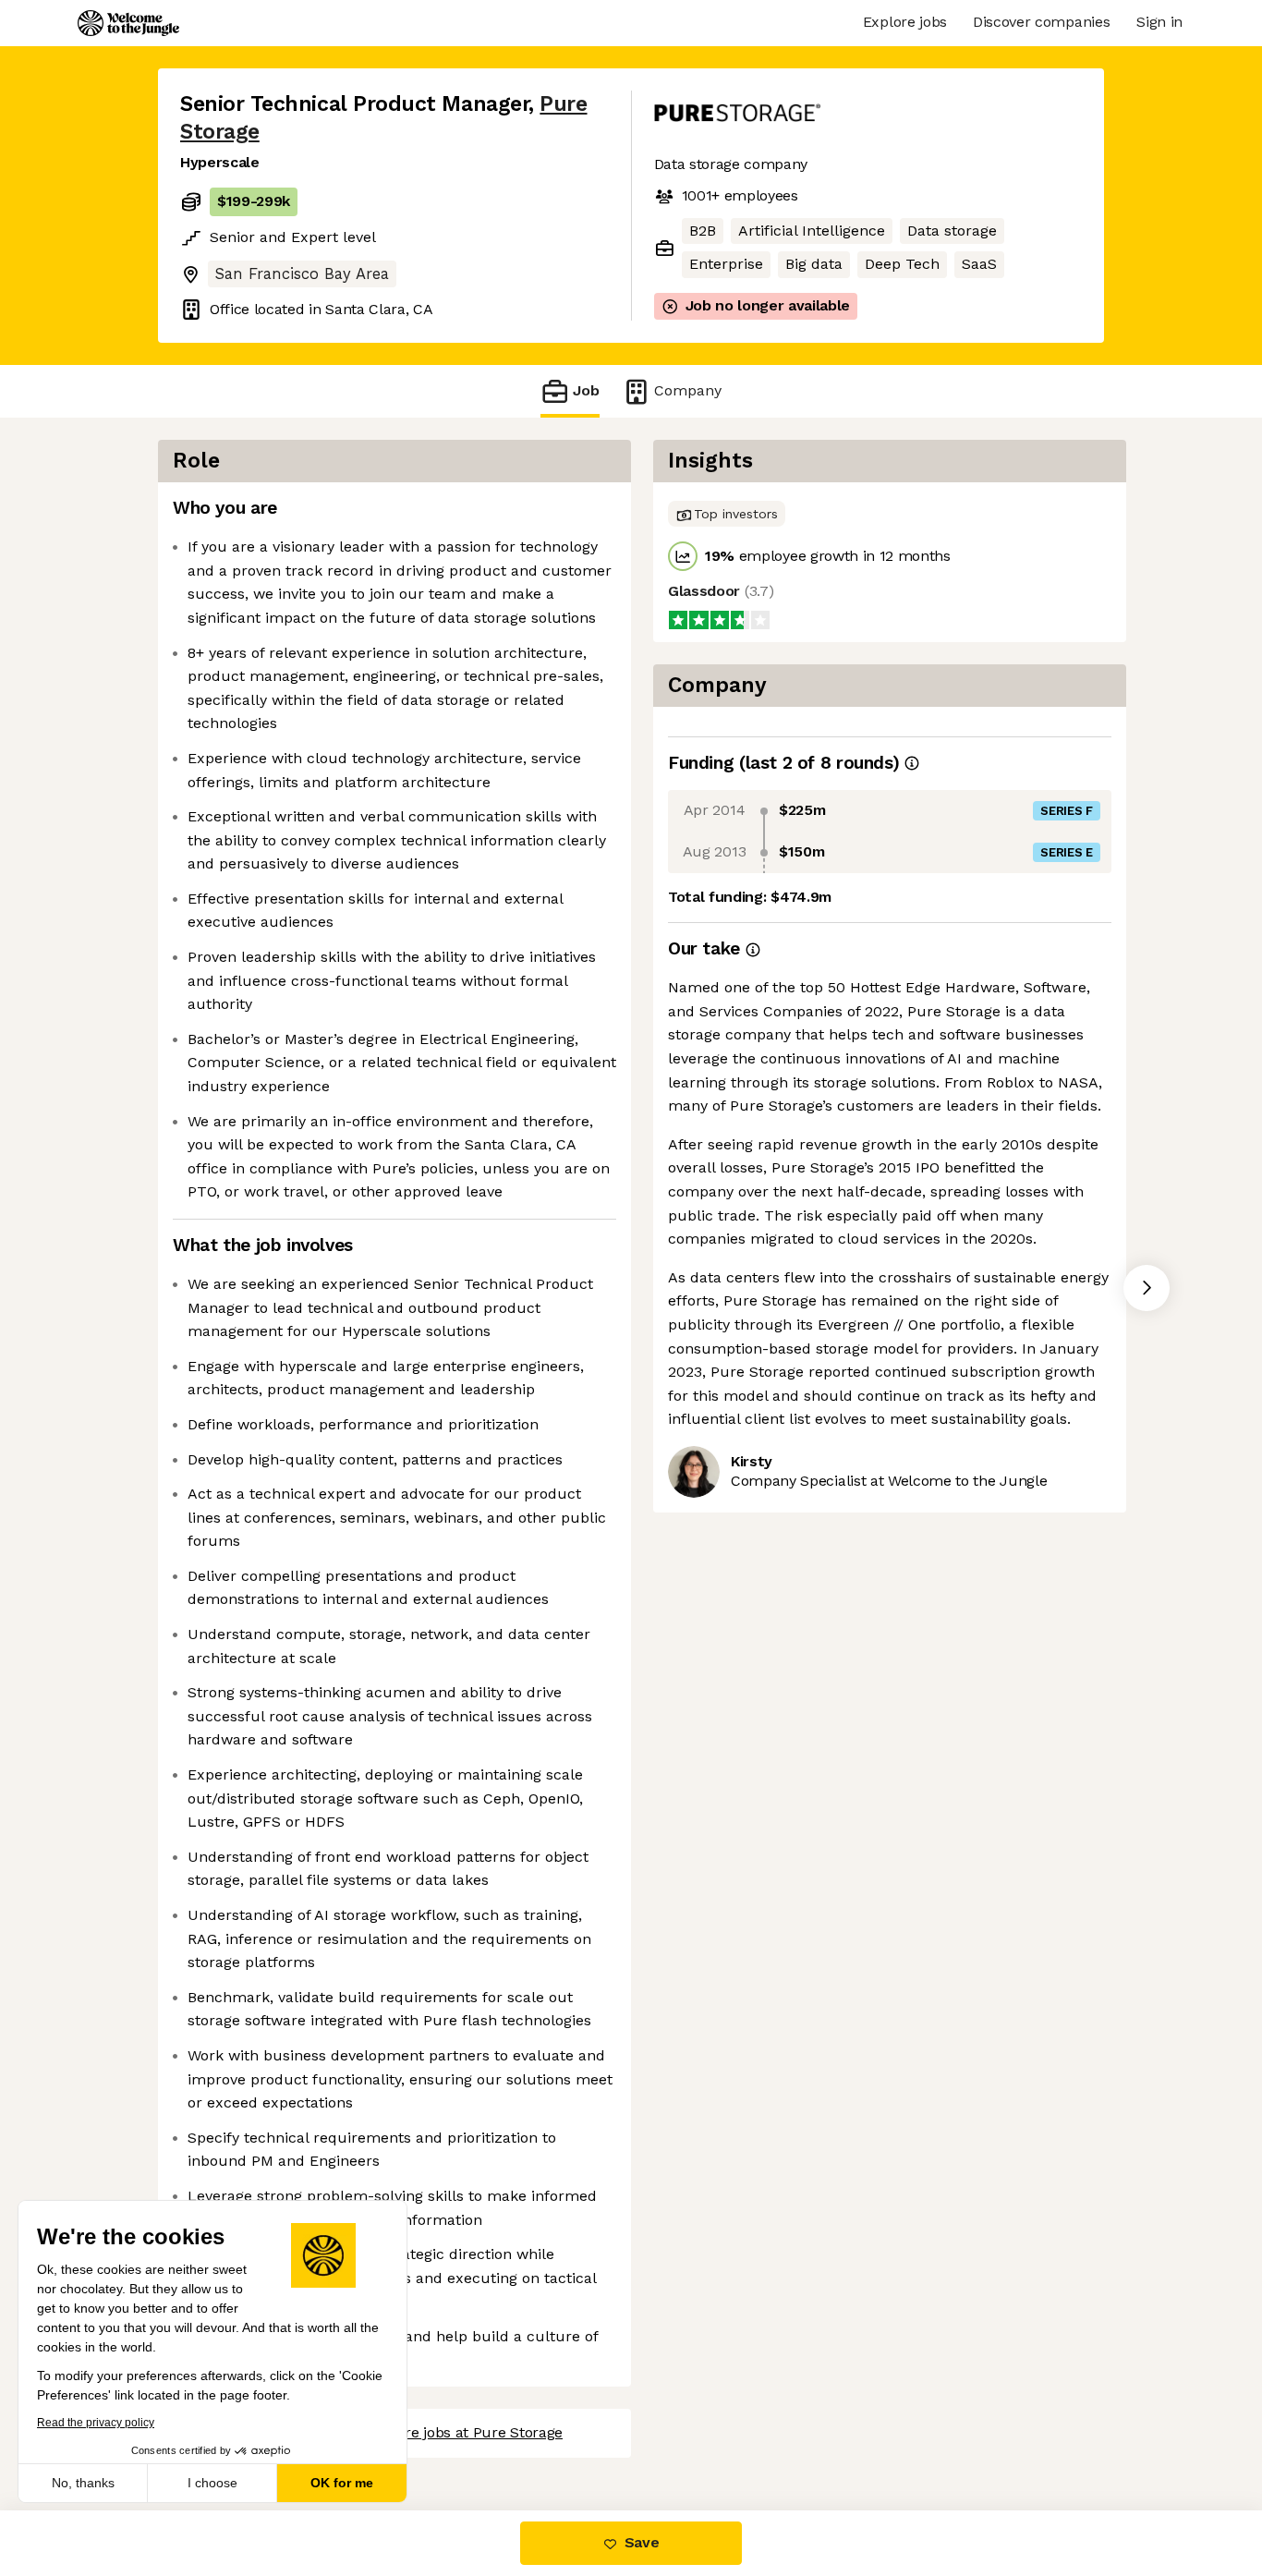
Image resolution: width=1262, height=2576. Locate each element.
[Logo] (128, 23)
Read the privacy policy (96, 2423)
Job (586, 390)
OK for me (342, 2483)
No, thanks (83, 2483)
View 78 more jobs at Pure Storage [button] (444, 2432)
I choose (212, 2483)
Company (688, 390)
